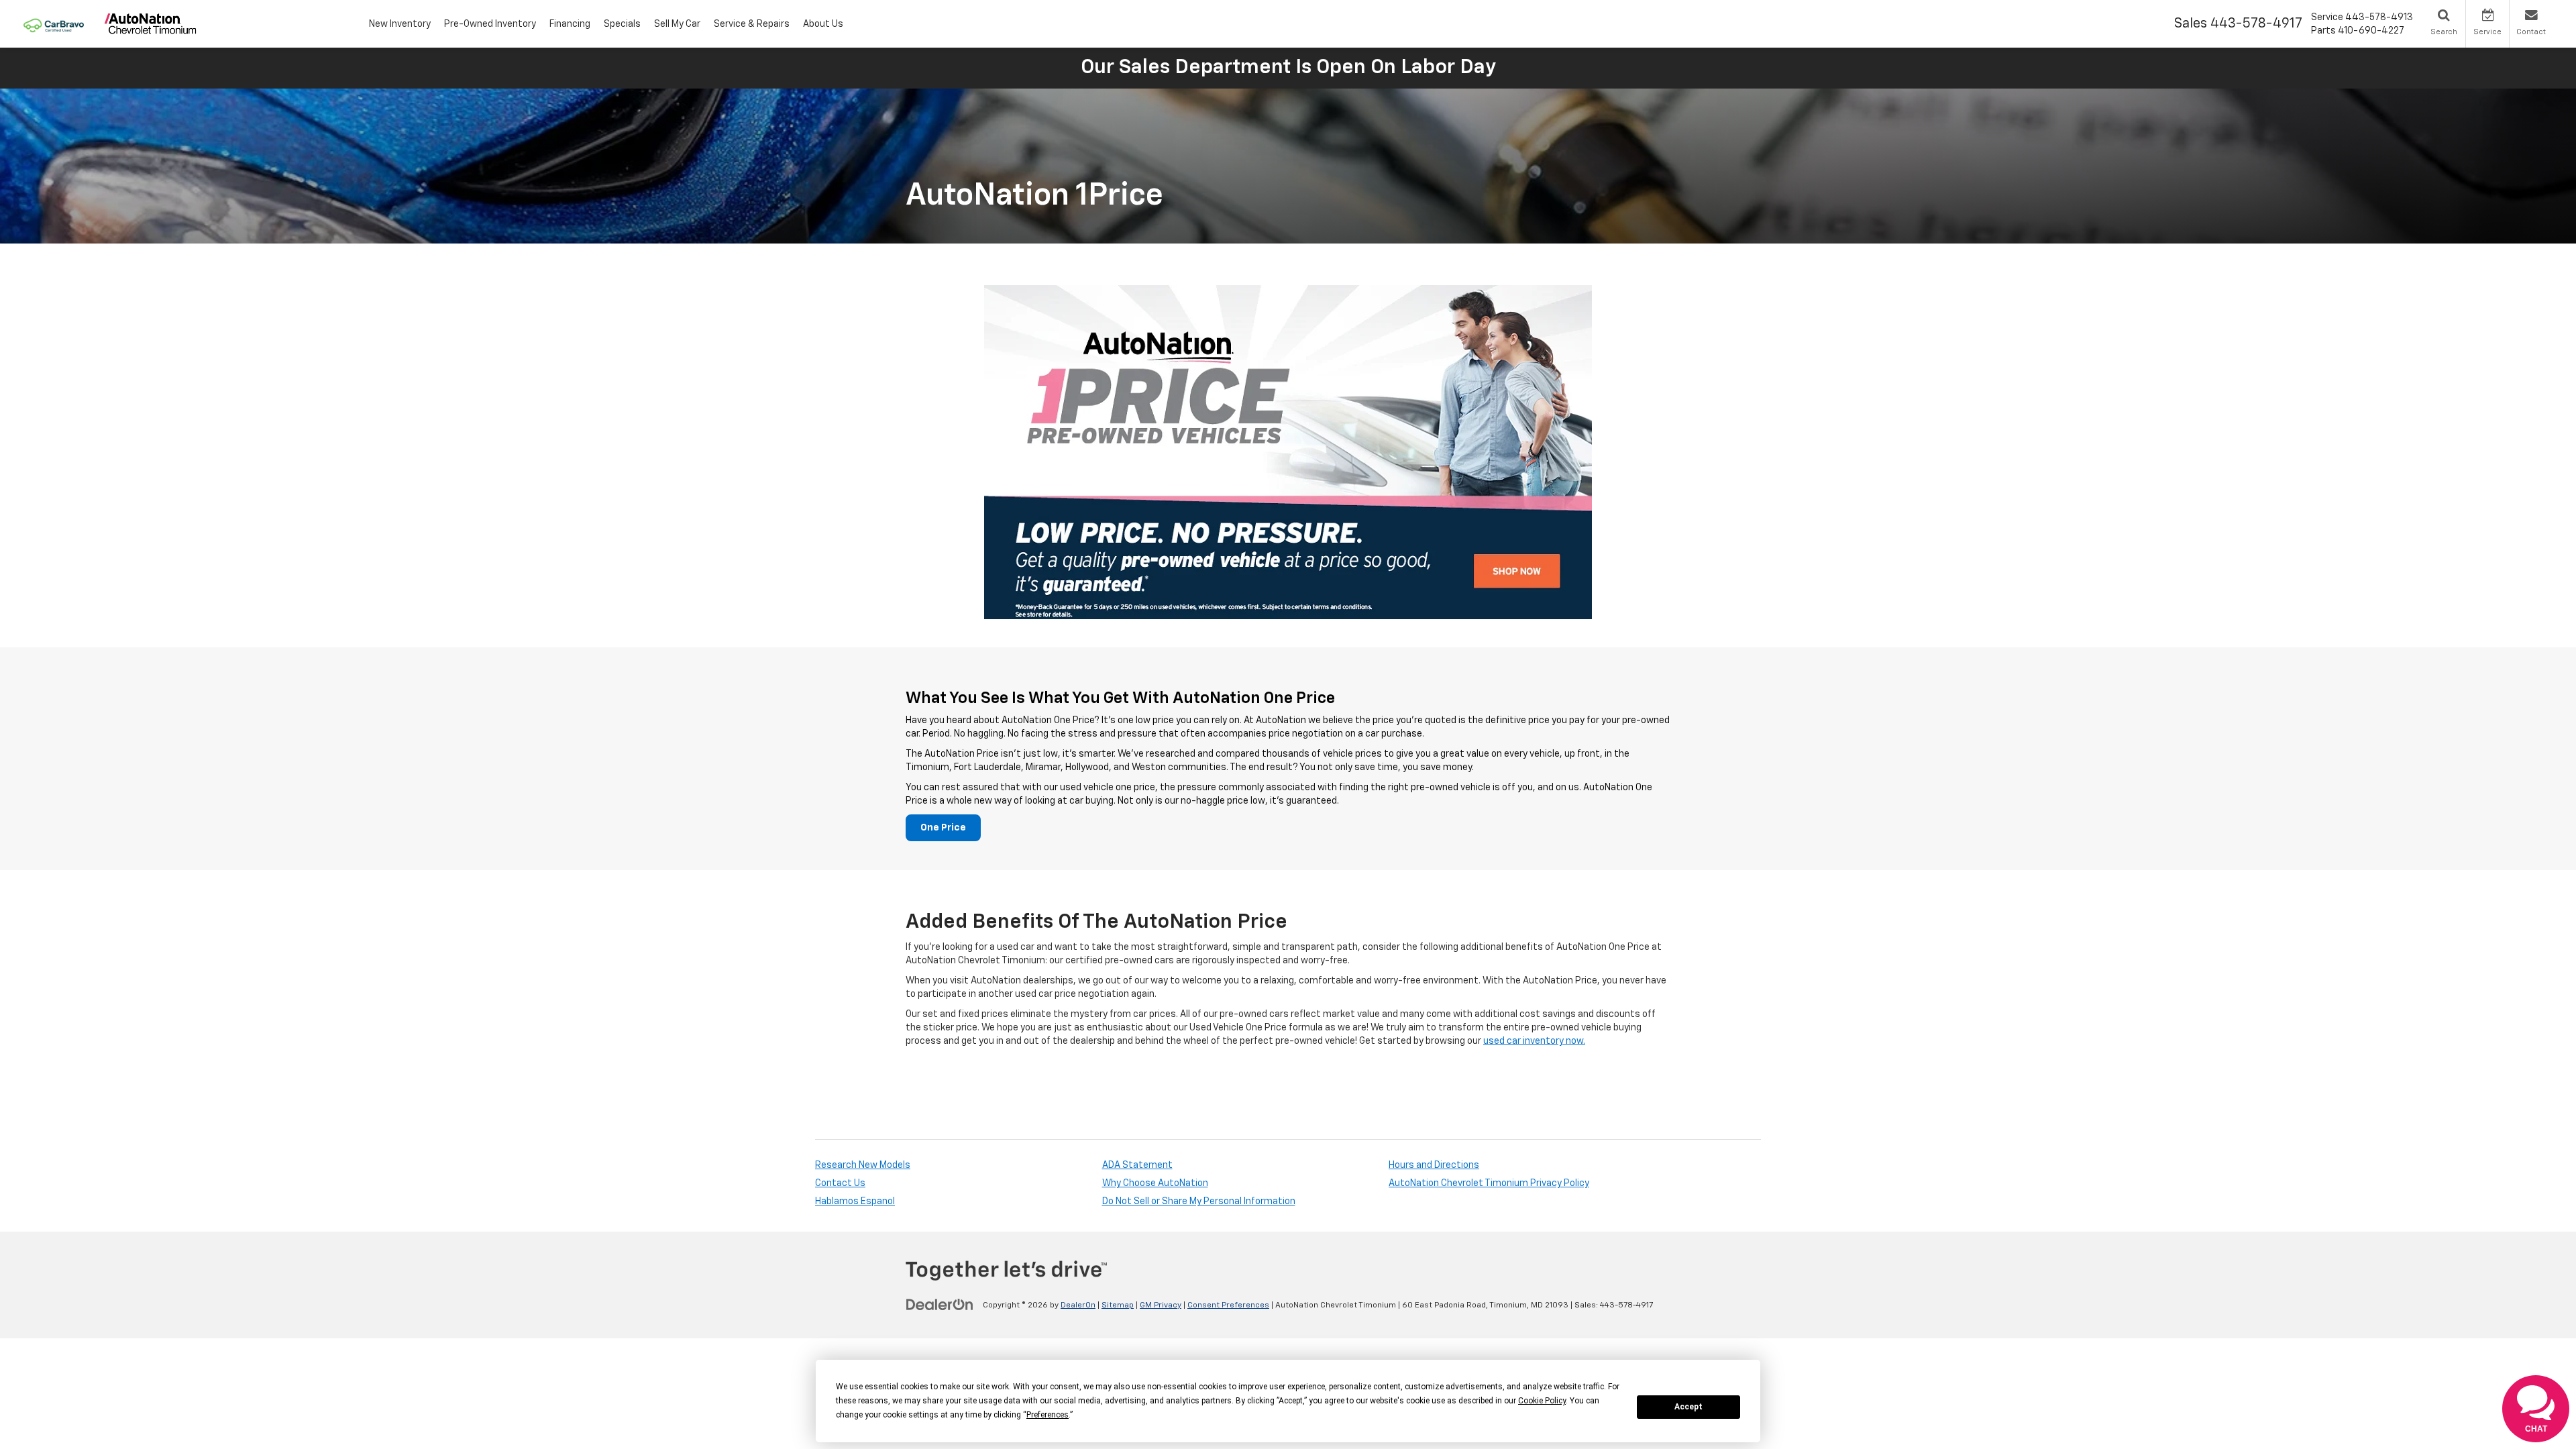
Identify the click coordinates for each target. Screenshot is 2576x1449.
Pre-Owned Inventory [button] (490, 24)
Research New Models (863, 1165)
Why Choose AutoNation (1155, 1183)
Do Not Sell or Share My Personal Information (1199, 1201)
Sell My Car (677, 24)
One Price (943, 828)
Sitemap (1118, 1305)
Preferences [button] (1048, 1415)
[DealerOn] (940, 1305)
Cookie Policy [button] (1542, 1401)
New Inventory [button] (400, 24)
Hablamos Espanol (855, 1201)
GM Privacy (1161, 1305)
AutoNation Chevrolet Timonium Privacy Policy (1489, 1183)
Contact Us (840, 1183)
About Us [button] (823, 24)
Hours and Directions (1434, 1165)
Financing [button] (570, 24)
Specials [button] (622, 24)
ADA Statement (1137, 1165)
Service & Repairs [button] (752, 24)
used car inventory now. (1534, 1041)
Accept (1688, 1407)
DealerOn (1078, 1305)
